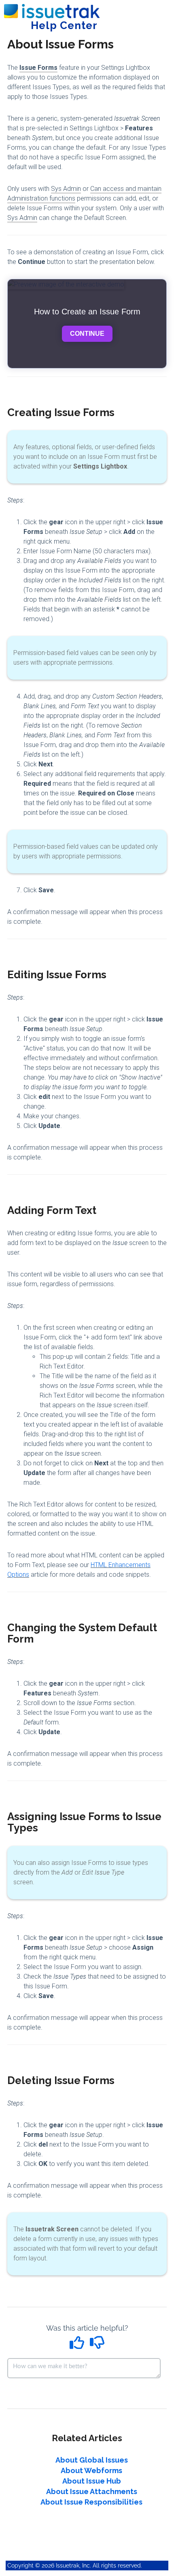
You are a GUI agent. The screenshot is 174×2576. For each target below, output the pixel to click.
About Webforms (91, 2470)
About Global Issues (92, 2460)
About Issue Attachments (92, 2491)
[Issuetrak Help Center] (52, 7)
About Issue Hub (92, 2481)
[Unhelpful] (97, 2345)
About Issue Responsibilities (91, 2502)
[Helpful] (78, 2345)
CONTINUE (87, 334)
